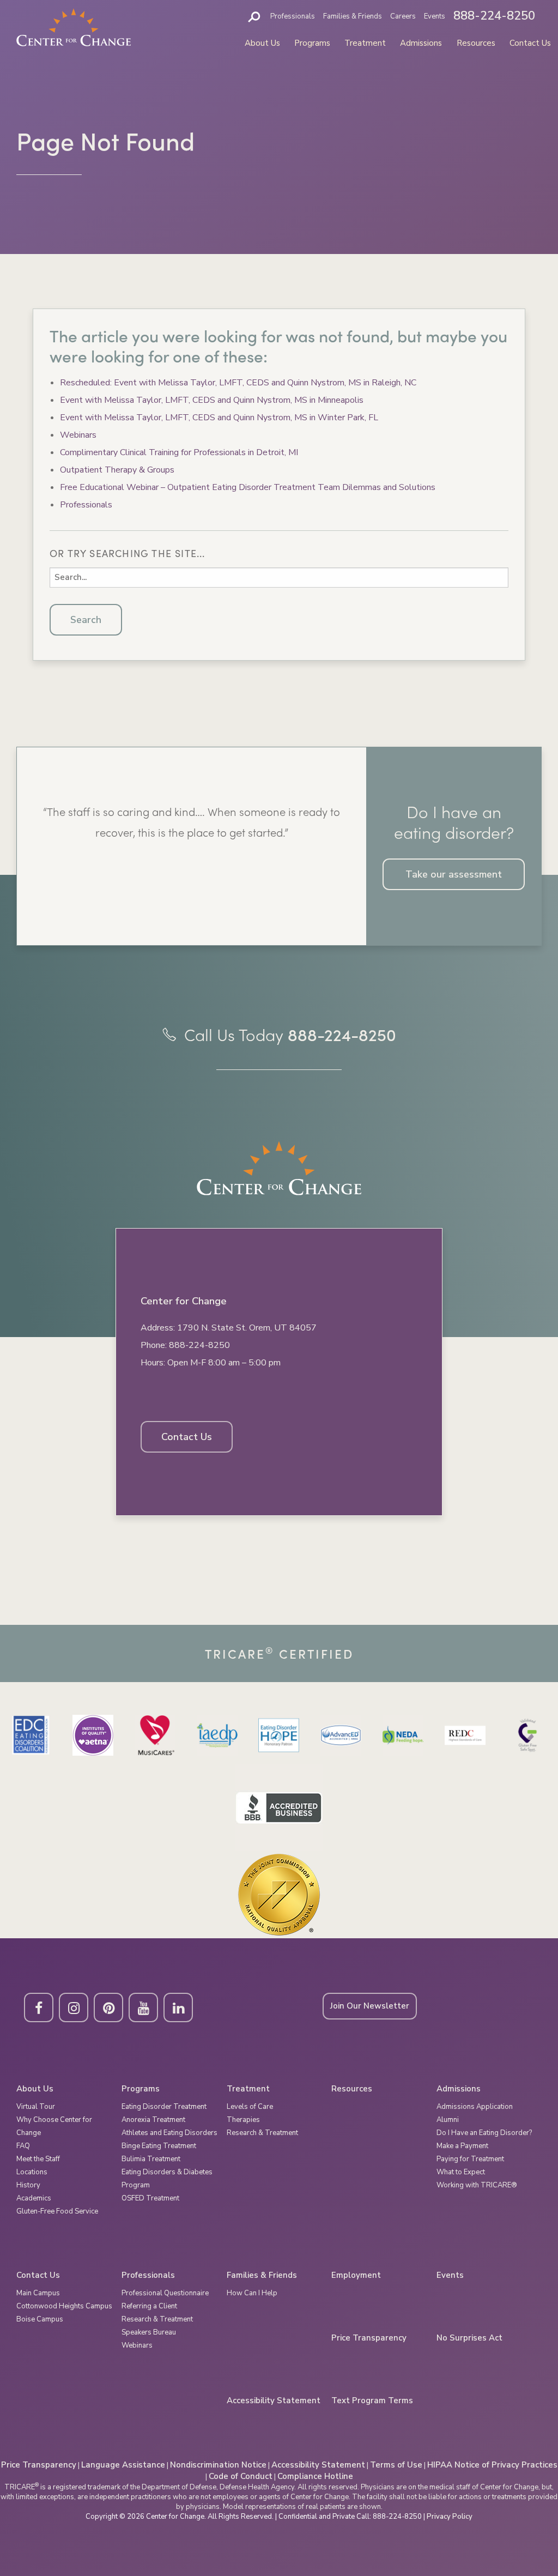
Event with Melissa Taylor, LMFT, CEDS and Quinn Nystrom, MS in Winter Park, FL (219, 418)
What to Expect (461, 2172)
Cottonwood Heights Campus (64, 2306)
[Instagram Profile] (74, 2007)
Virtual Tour (36, 2107)
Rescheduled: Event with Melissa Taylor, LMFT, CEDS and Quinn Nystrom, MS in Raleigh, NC (238, 383)
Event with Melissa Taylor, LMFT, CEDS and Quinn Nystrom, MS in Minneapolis (212, 400)
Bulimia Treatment (151, 2159)
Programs (312, 43)
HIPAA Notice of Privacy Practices (492, 2465)
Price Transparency (369, 2338)
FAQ (23, 2146)
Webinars (78, 435)
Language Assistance (123, 2465)
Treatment (365, 43)
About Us (262, 43)
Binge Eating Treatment (159, 2146)
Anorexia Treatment (153, 2120)
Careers (403, 16)
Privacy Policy (450, 2517)
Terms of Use (396, 2465)
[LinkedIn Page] (178, 2007)
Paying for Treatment (470, 2159)
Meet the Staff (38, 2159)
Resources (476, 43)
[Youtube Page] (143, 2007)
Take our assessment (454, 874)
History (28, 2185)
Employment (356, 2275)
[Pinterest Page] (108, 2007)
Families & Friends (353, 16)
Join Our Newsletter (370, 2006)
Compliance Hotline (315, 2476)
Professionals (293, 16)
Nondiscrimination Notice (218, 2465)
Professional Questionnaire (165, 2293)
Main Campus (38, 2293)
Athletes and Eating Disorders (169, 2133)
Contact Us (530, 43)
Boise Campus (40, 2319)
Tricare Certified (279, 1653)
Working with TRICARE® (477, 2185)
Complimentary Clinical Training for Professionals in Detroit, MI (179, 452)
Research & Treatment (262, 2133)
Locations (32, 2172)
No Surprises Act (469, 2338)
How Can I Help (252, 2293)
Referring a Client (149, 2306)
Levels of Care (250, 2107)
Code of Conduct (241, 2476)
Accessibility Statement (274, 2401)
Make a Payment (462, 2146)
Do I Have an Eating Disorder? (484, 2133)
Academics (34, 2198)
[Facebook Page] (39, 2007)
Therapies (243, 2120)
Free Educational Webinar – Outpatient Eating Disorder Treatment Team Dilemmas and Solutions (248, 487)
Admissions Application (475, 2107)
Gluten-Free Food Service (57, 2211)
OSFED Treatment (150, 2198)
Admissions (421, 43)
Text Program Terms (372, 2401)
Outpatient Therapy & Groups (117, 470)
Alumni (448, 2120)
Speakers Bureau (149, 2332)
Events (435, 16)
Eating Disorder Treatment (164, 2107)
